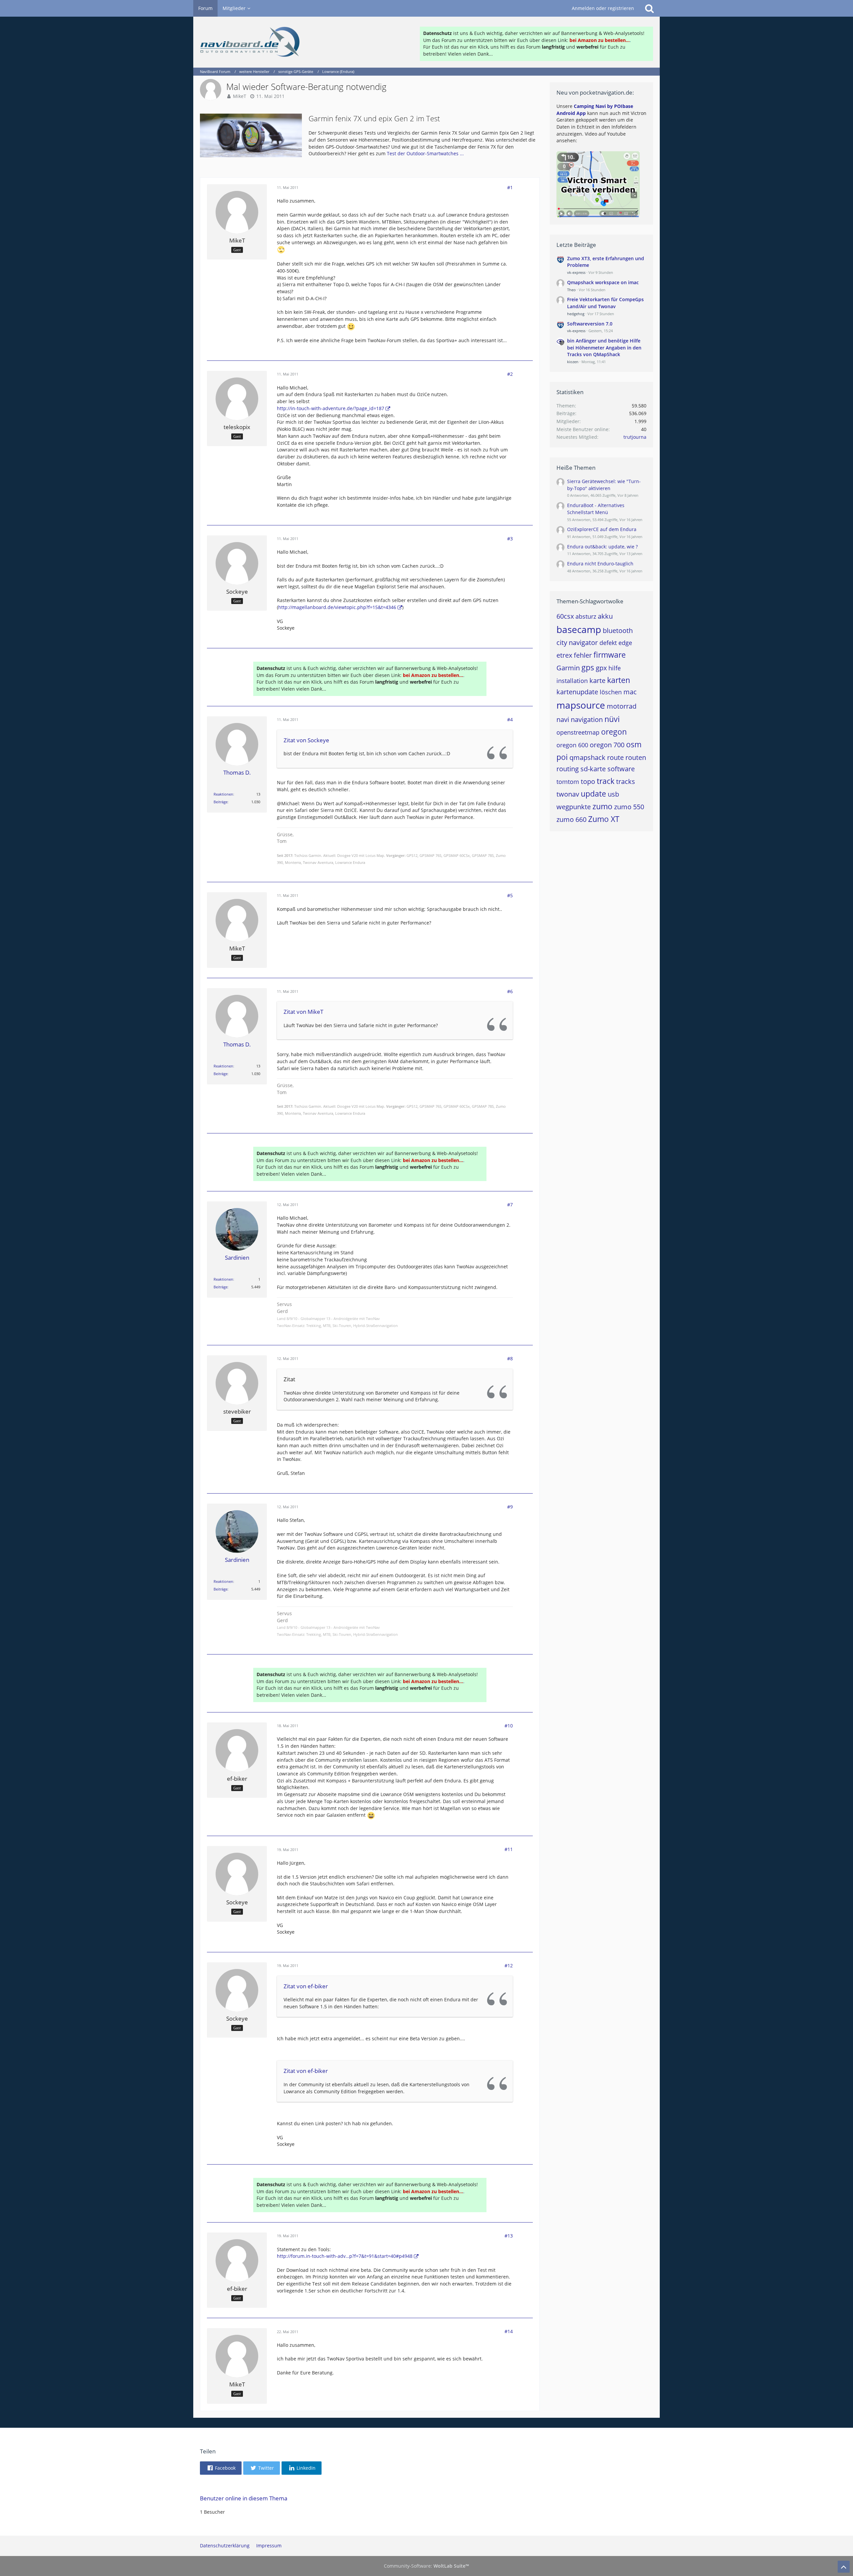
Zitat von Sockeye (306, 740)
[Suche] (649, 8)
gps (588, 667)
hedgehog (576, 314)
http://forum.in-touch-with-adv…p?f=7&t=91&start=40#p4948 (345, 2256)
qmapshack (587, 757)
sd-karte (593, 769)
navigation (587, 719)
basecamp (579, 629)
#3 (510, 539)
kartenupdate (577, 692)
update (593, 794)
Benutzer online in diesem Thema (244, 2498)
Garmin (568, 668)
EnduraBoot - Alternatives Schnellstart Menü (596, 509)
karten (619, 680)
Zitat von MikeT (303, 1012)
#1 (510, 187)
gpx (601, 668)
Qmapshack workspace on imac (603, 282)
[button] (221, 2468)
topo (588, 781)
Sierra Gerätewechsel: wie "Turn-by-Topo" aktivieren (604, 485)
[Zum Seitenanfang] (844, 2567)
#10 (509, 1726)
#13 (509, 2236)
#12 (509, 1965)
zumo (602, 806)
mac (630, 692)
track (606, 781)
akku (605, 616)
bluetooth (618, 631)
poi (562, 757)
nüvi (612, 719)
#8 (510, 1358)
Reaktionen (223, 794)
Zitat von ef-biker (306, 1986)
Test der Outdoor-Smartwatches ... (425, 153)
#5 (510, 895)
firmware (610, 655)
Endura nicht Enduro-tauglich (600, 564)
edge (625, 643)
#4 (510, 719)
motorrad (622, 706)
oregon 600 (572, 745)
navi (563, 719)
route (615, 757)
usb (613, 794)
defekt (608, 643)
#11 (509, 1849)
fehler (583, 655)
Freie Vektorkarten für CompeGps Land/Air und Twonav (605, 303)
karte (597, 680)
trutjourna (635, 437)
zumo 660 (571, 819)
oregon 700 (607, 745)
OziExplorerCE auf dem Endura (602, 529)
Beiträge (221, 802)
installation (572, 681)
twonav (568, 794)
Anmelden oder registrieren (603, 8)
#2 (510, 374)
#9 (510, 1507)
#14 (509, 2331)
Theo (571, 290)
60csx (565, 616)
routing (568, 769)
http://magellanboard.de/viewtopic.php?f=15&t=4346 (337, 607)
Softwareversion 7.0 (590, 324)
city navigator (577, 643)
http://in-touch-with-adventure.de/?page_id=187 (331, 408)
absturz (586, 616)
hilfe (615, 668)
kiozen (573, 362)
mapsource (581, 705)
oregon (614, 732)
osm (634, 744)
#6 (510, 991)
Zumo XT (604, 819)
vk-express (576, 272)
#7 (510, 1205)
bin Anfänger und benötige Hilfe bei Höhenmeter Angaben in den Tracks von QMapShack (604, 347)
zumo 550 (629, 807)
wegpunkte (574, 807)
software (621, 769)
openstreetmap (578, 732)
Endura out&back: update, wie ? (602, 547)
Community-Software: (426, 2566)
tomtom (568, 782)
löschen (611, 692)
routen (636, 757)
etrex (564, 655)
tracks (626, 781)
